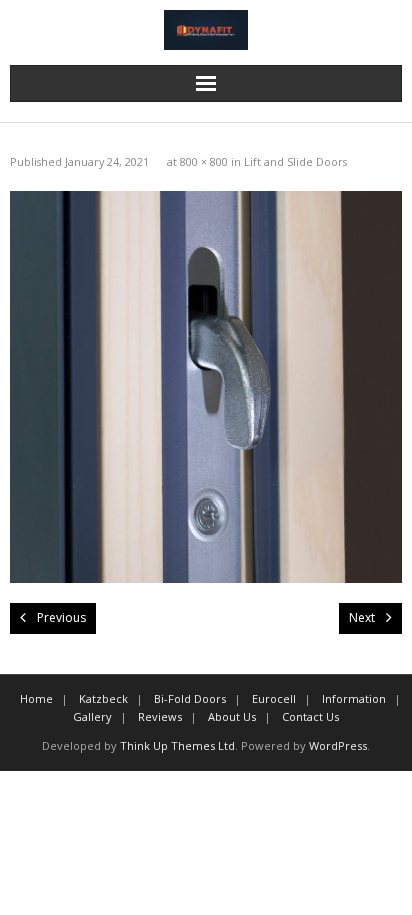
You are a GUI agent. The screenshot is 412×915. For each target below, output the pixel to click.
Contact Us (310, 716)
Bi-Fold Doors (190, 698)
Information (354, 698)
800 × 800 (204, 161)
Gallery (92, 716)
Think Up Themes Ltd (177, 745)
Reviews (160, 716)
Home (36, 698)
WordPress (338, 745)
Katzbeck (103, 698)
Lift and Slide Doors (295, 161)
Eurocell (274, 698)
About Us (232, 716)
